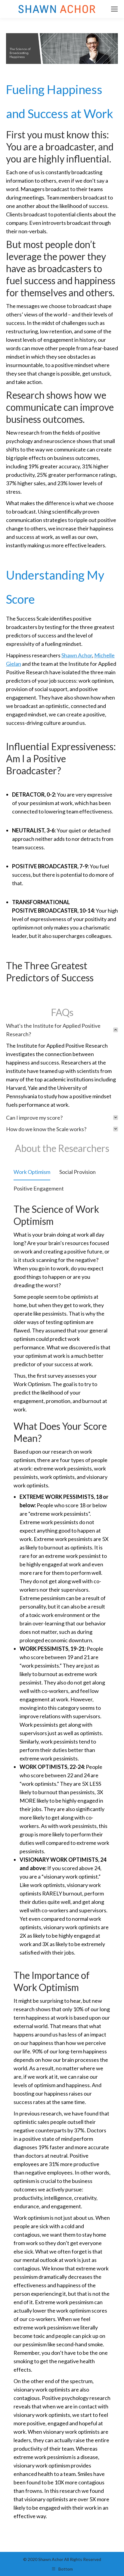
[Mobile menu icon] (114, 9)
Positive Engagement (39, 1188)
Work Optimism (32, 1172)
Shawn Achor (77, 655)
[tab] (62, 1030)
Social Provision (77, 1172)
